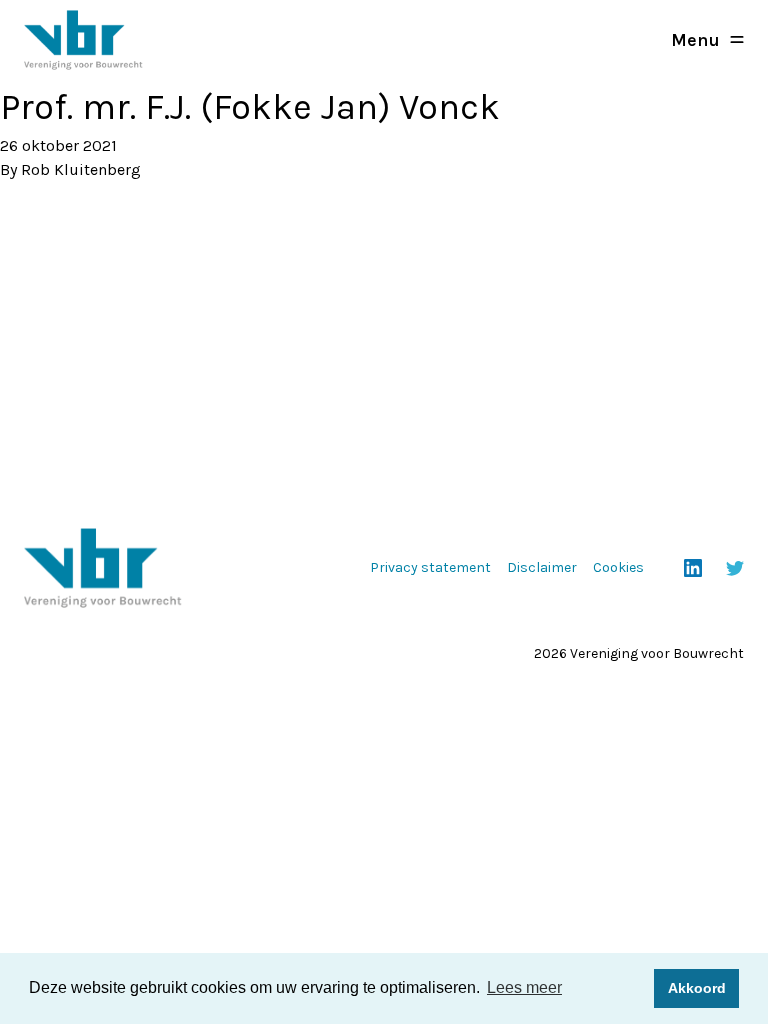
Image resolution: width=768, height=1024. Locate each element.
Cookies (618, 567)
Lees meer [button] (524, 987)
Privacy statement (430, 567)
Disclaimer (542, 567)
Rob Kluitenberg (81, 169)
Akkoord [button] (697, 988)
